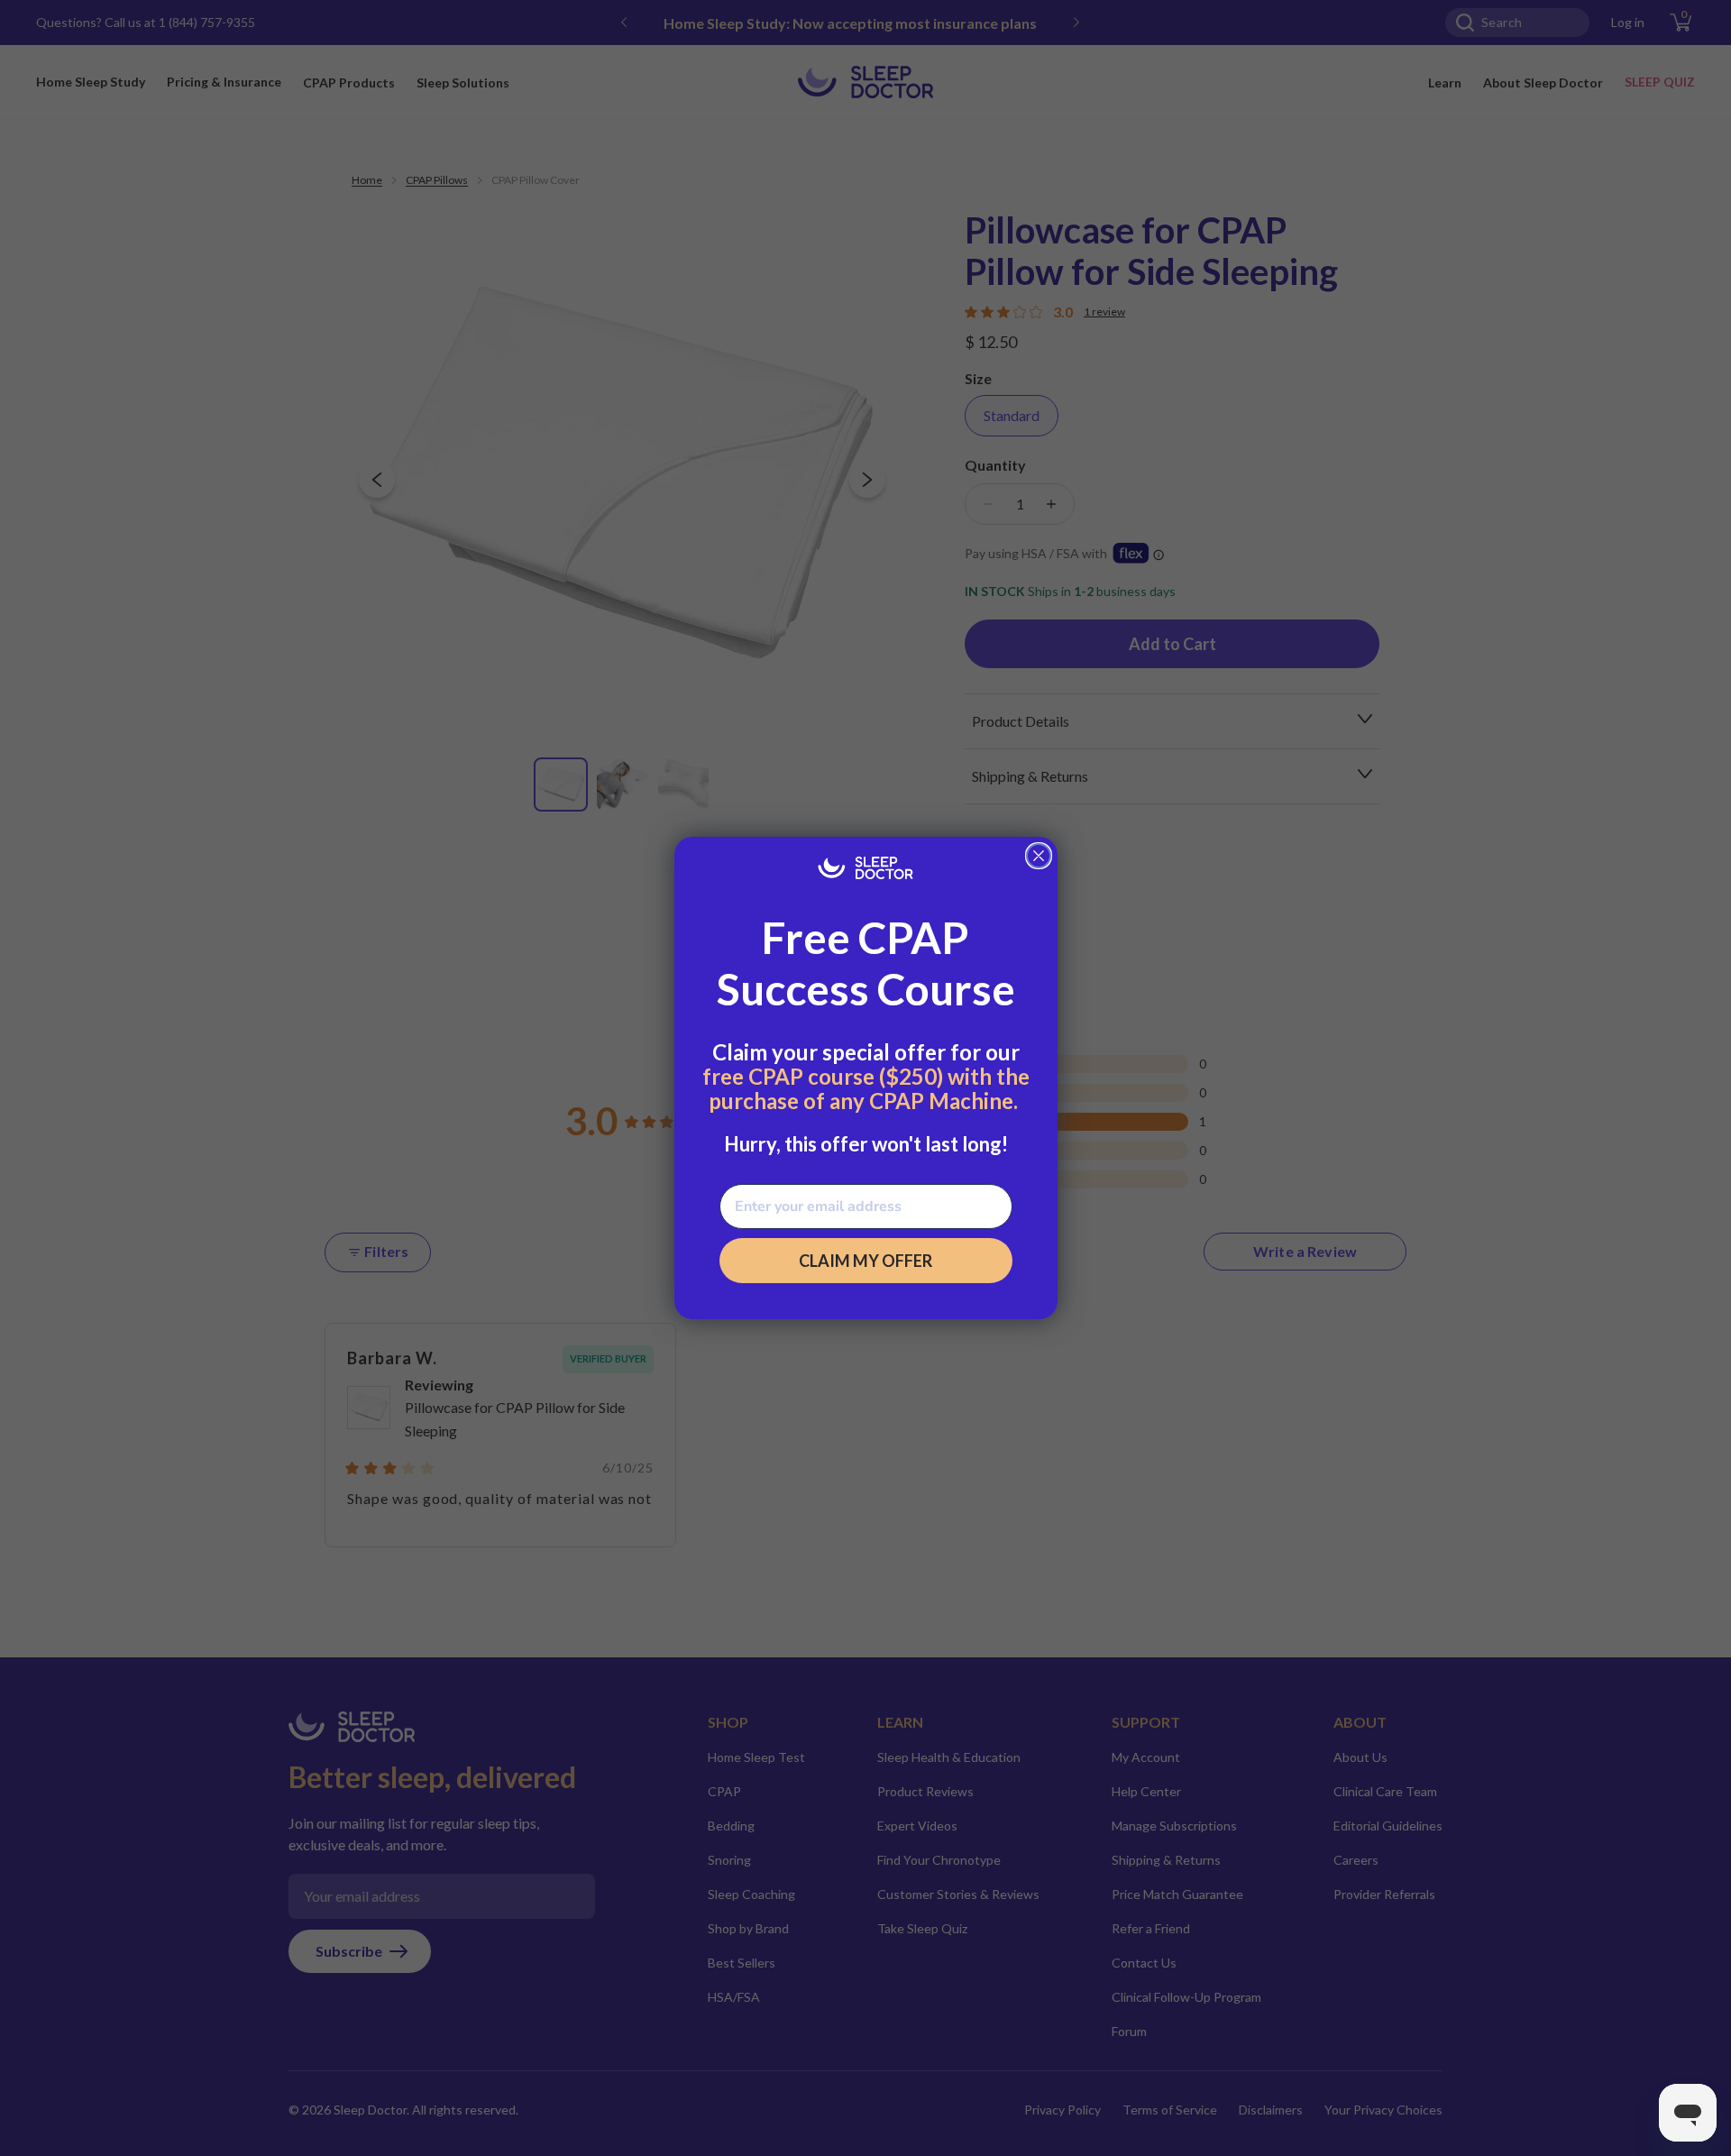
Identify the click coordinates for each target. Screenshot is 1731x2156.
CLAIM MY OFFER (865, 1261)
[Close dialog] (1039, 856)
